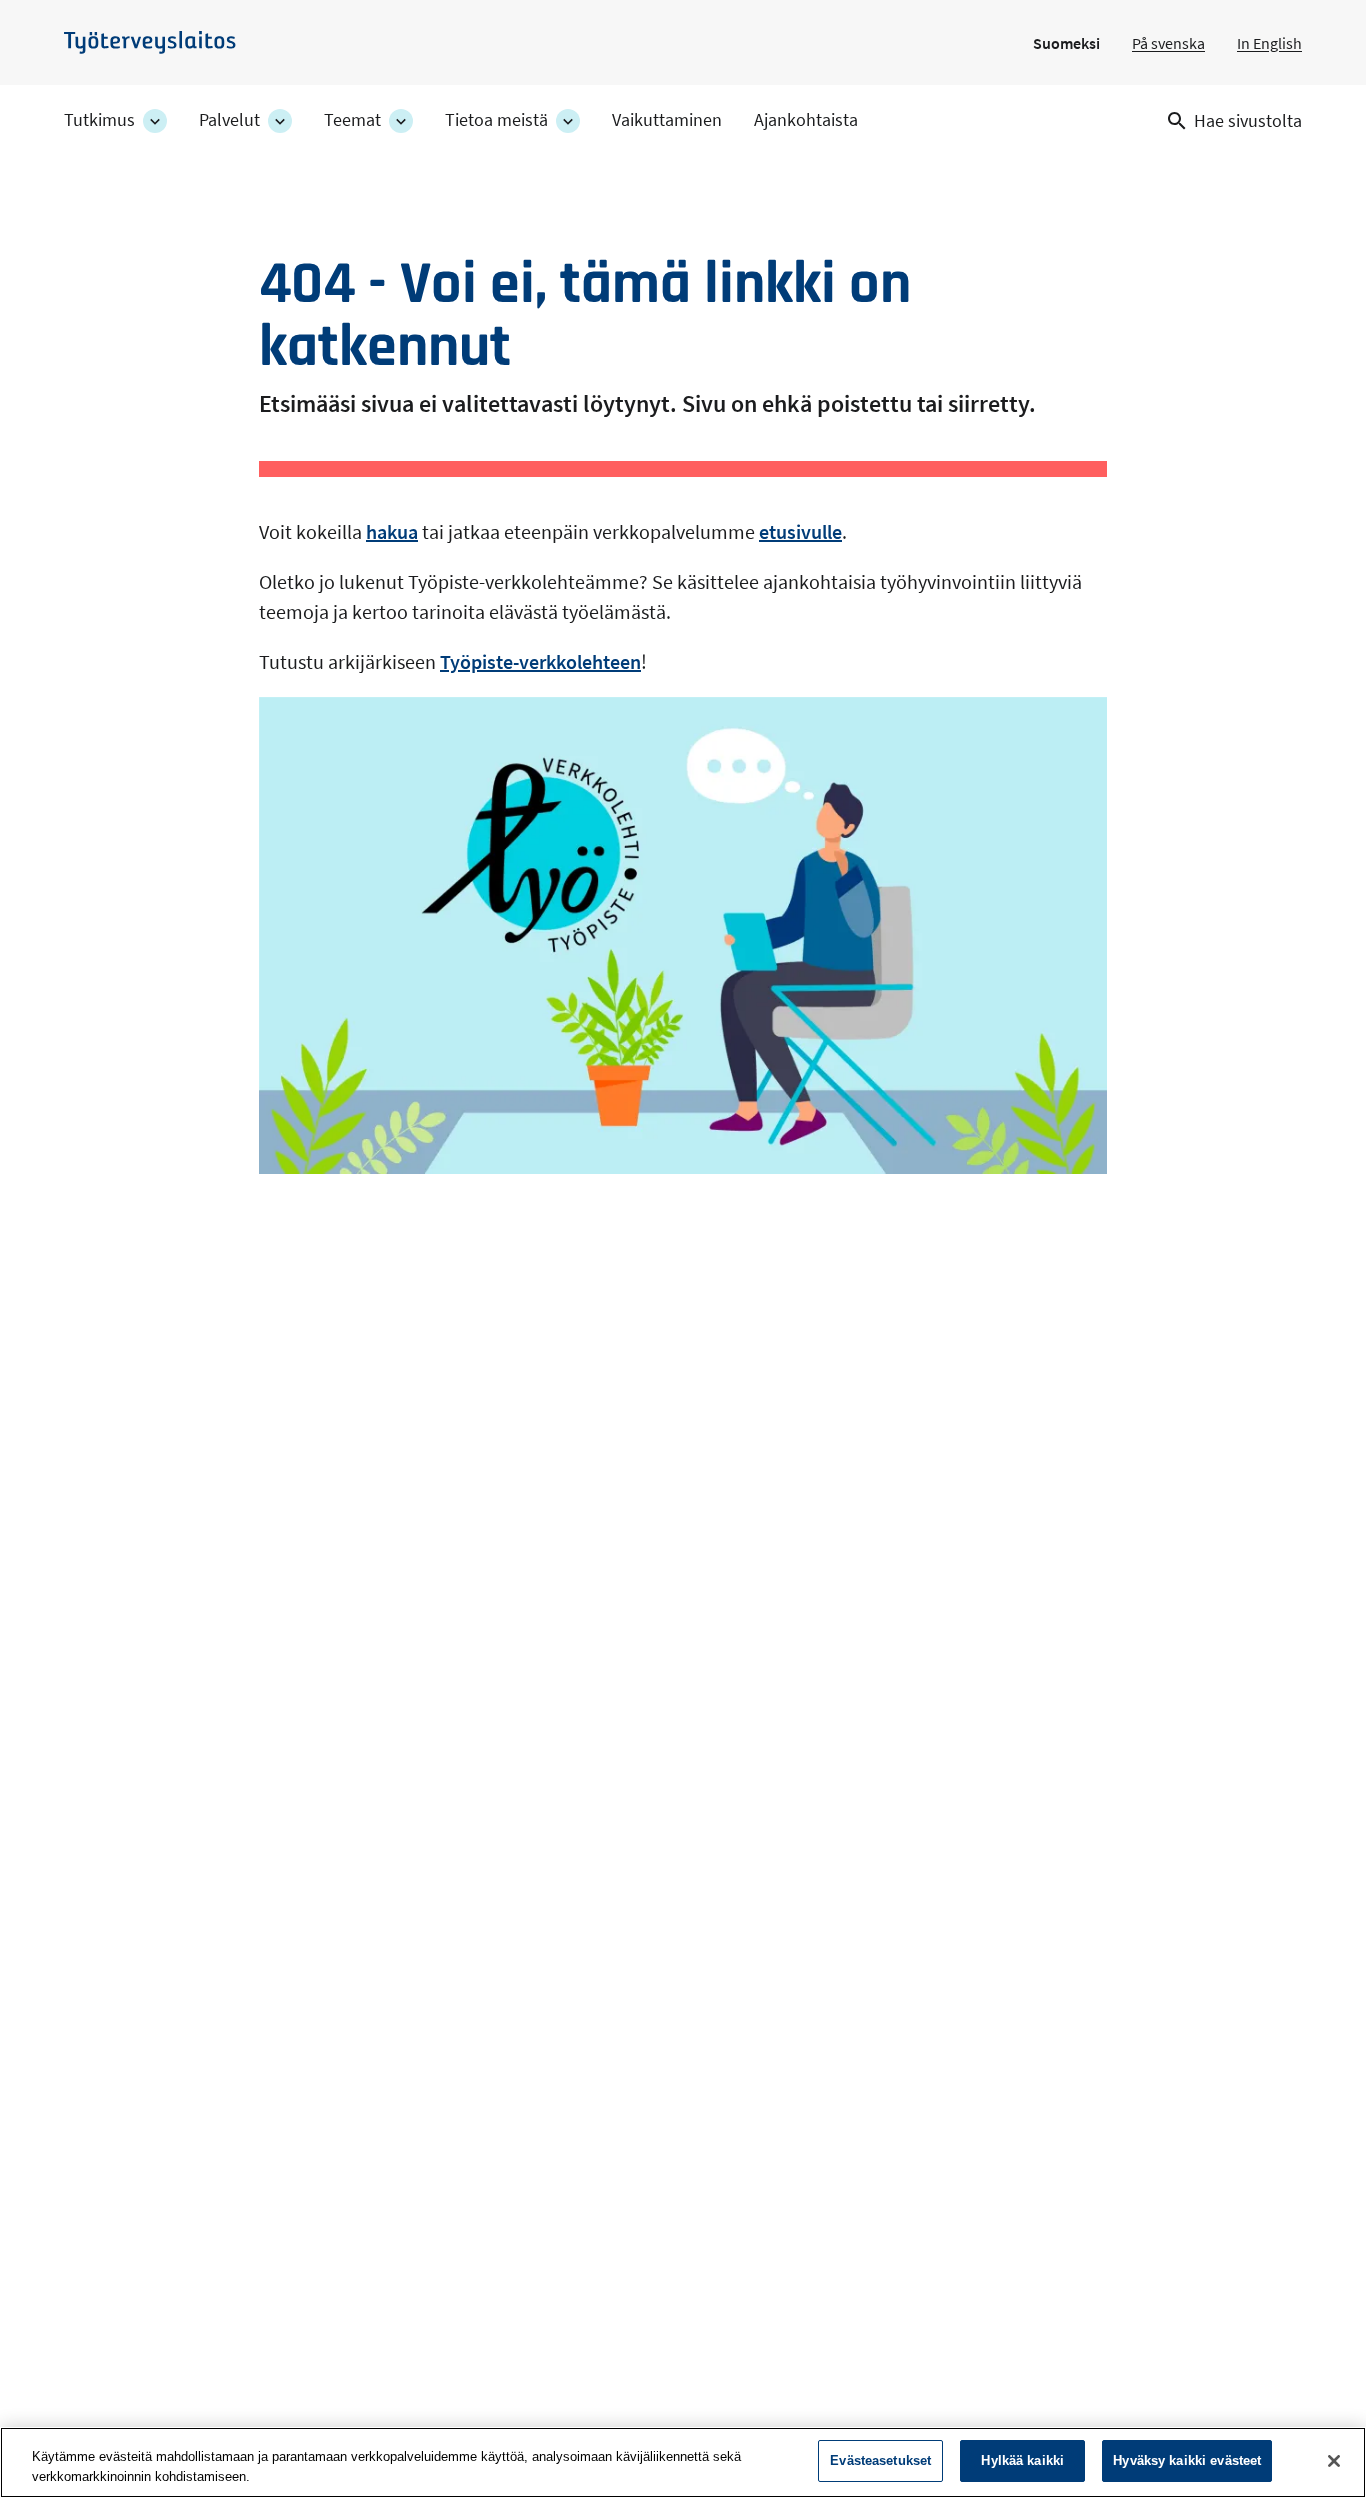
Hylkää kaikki (1022, 2460)
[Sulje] (1334, 2461)
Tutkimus (99, 120)
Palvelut (229, 120)
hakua (392, 531)
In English (1269, 43)
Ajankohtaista (806, 120)
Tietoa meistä (496, 120)
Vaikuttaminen (667, 120)
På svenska (1168, 43)
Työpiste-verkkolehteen (540, 661)
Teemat (352, 120)
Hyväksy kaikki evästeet (1187, 2460)
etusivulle (800, 531)
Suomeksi (1066, 43)
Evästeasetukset (880, 2460)
